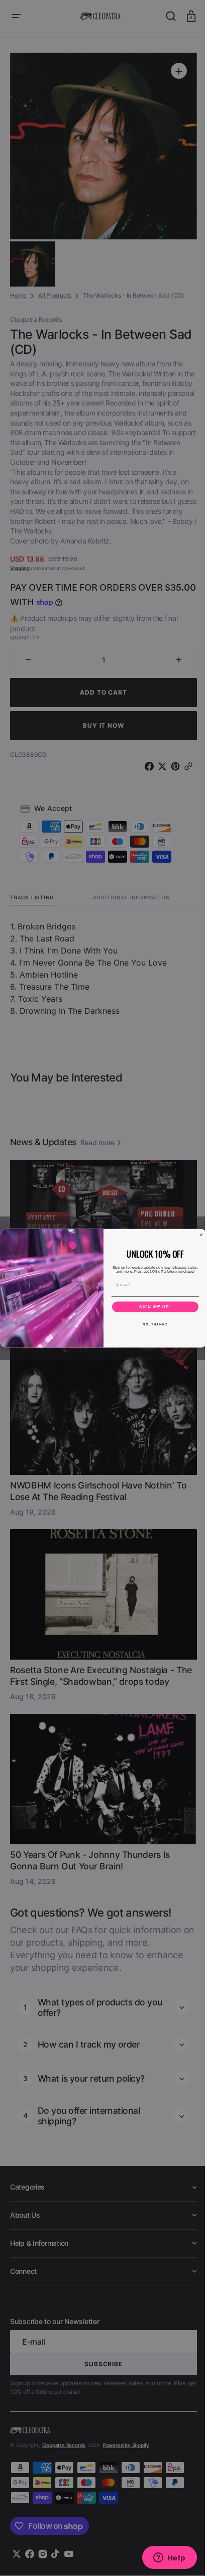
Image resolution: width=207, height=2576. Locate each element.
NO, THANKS (151, 1324)
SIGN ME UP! (152, 1307)
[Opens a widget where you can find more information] (162, 2558)
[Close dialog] (198, 1234)
